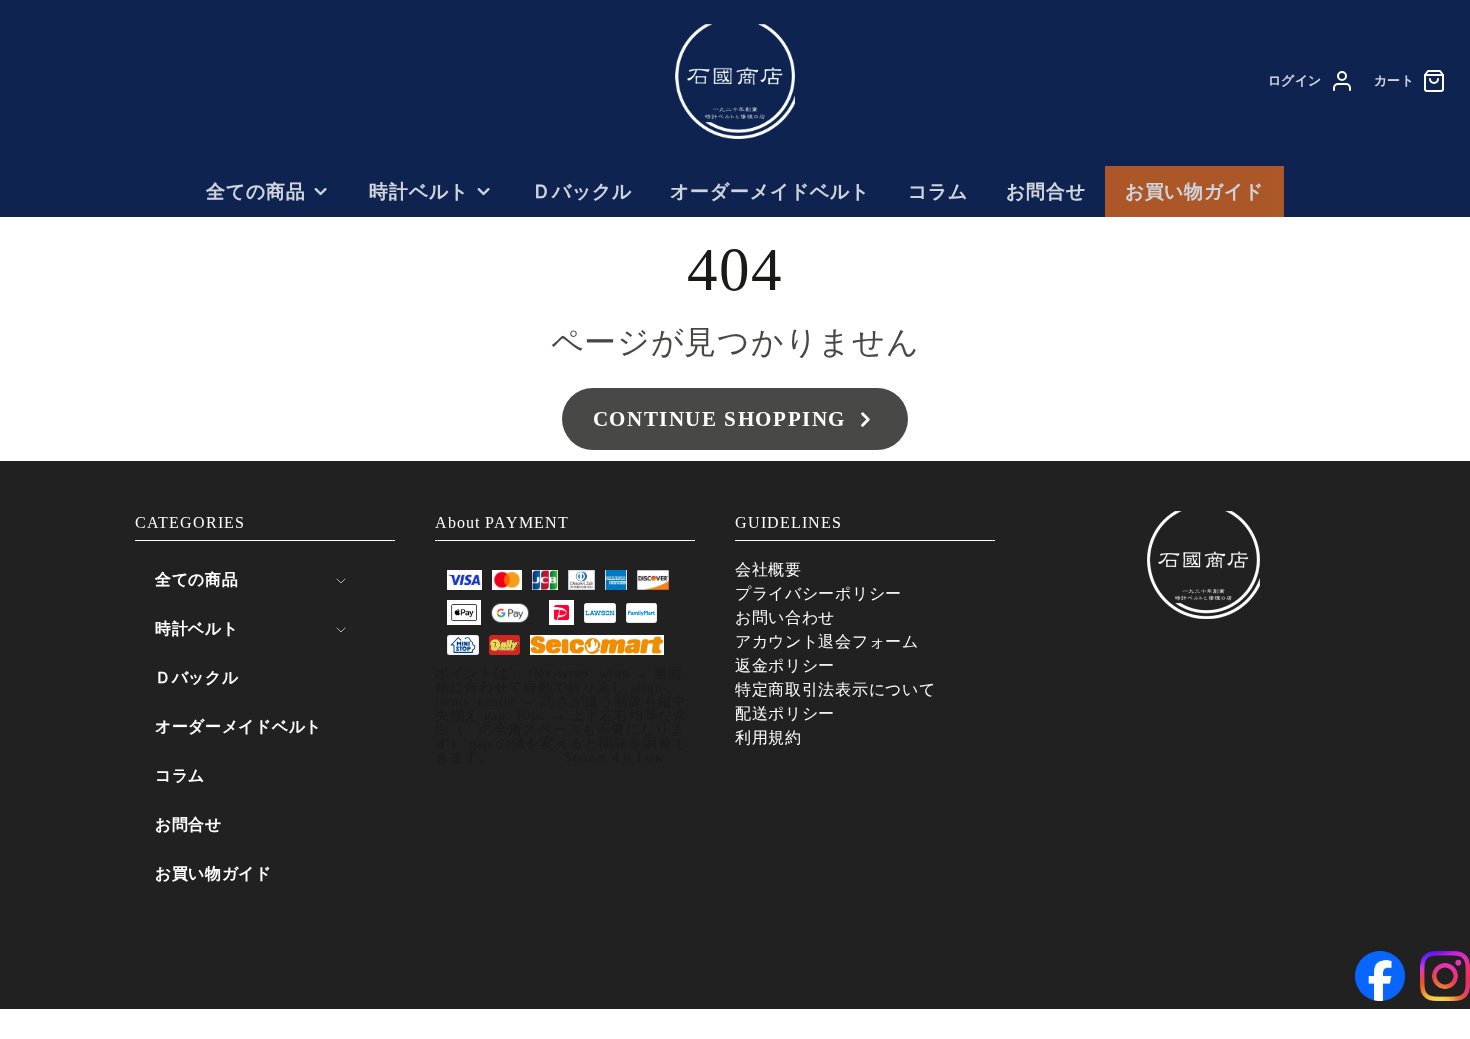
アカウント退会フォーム (827, 641)
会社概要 (768, 569)
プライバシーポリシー (818, 593)
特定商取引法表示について (835, 689)
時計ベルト (419, 191)
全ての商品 (256, 191)
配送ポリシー (785, 713)
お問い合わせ (785, 617)
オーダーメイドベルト (770, 191)
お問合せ (1046, 191)
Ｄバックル (582, 191)
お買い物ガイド (1195, 191)
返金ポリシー (785, 665)
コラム (938, 191)
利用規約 (768, 737)
